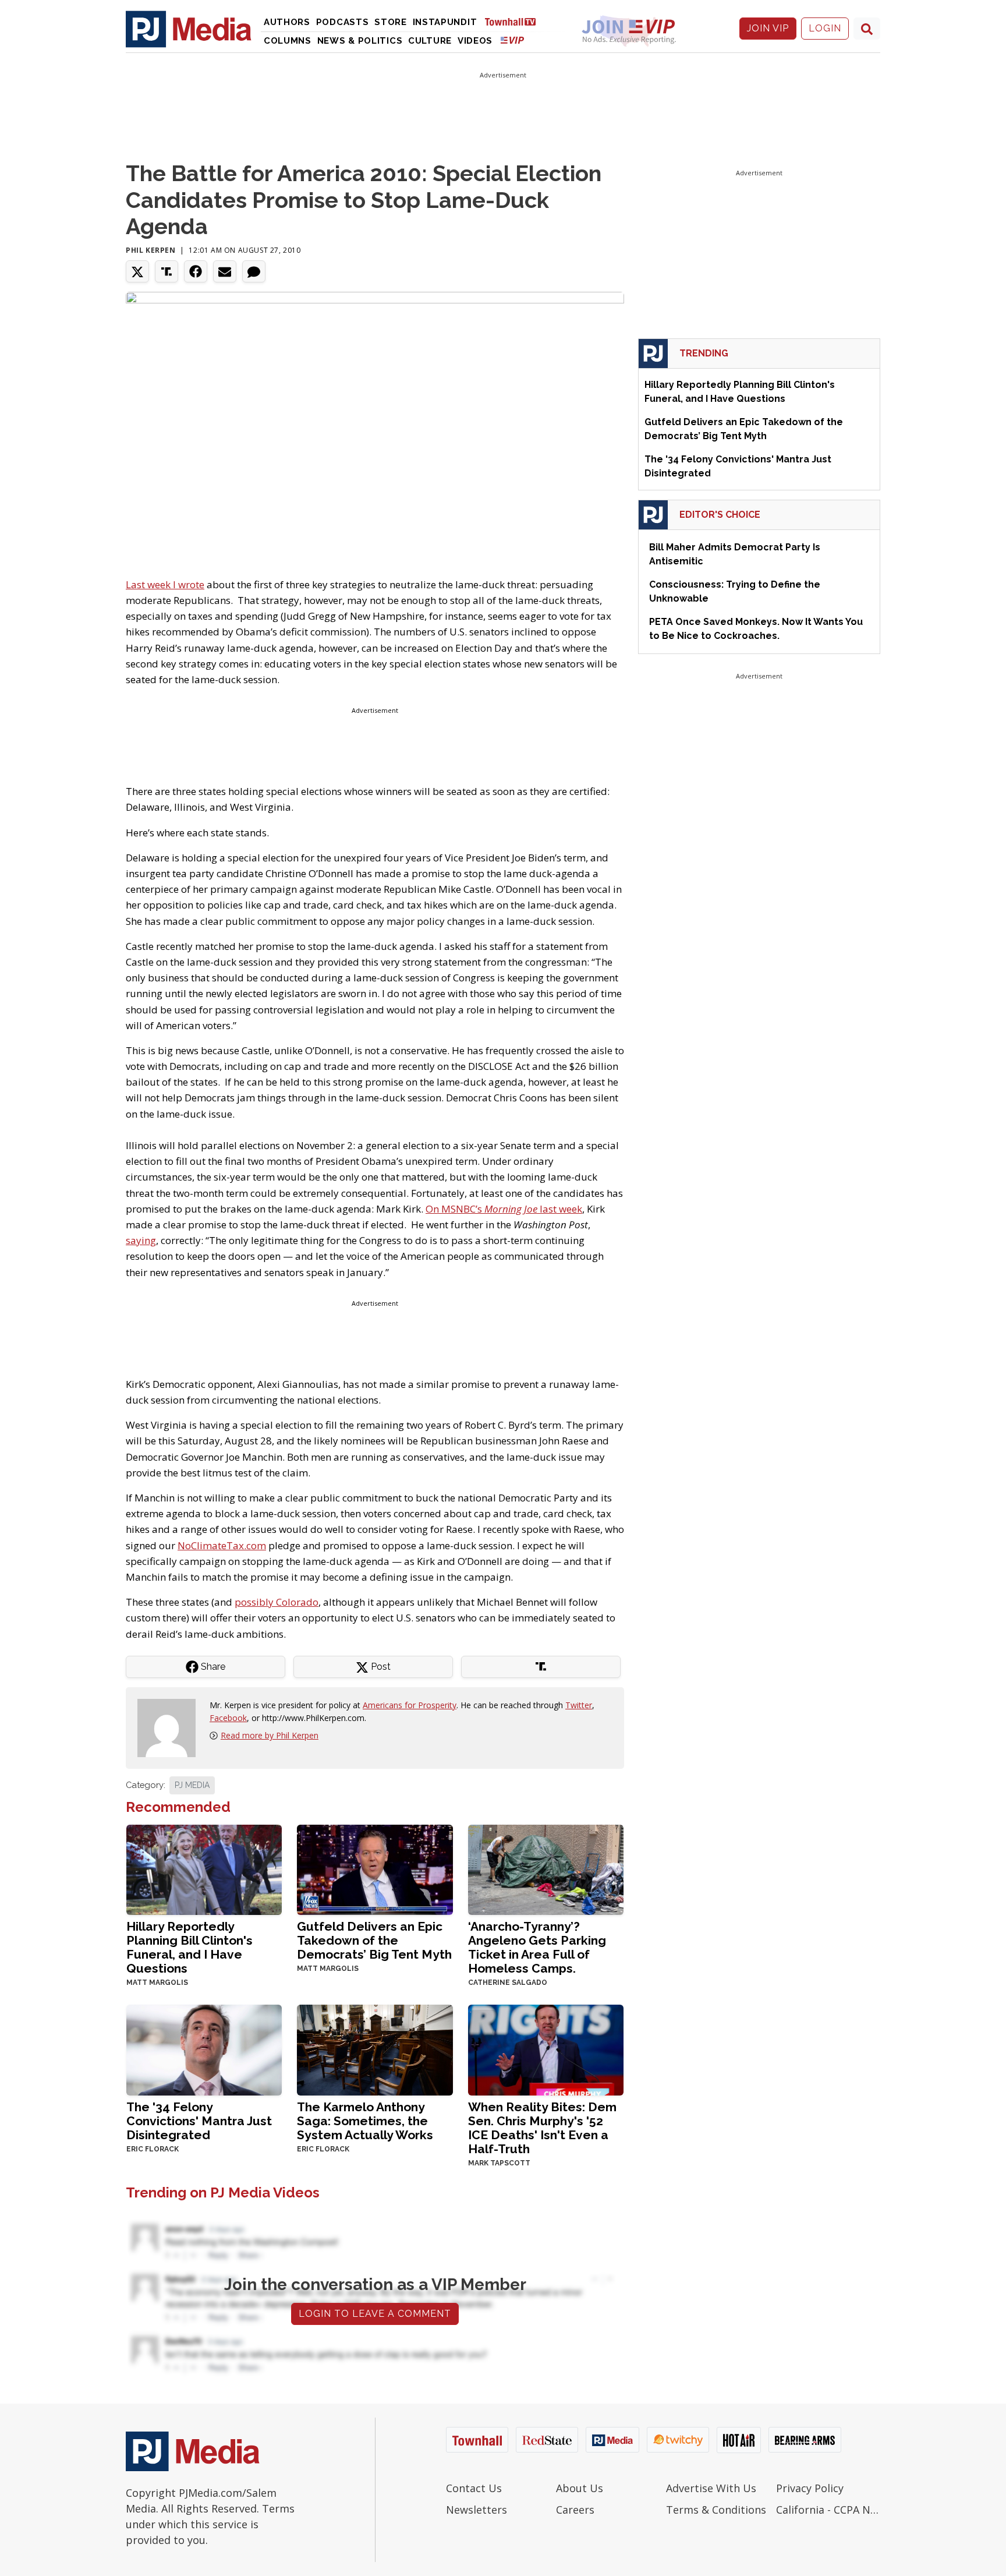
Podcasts (343, 22)
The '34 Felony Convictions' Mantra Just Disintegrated (199, 2121)
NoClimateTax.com (222, 1545)
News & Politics (360, 41)
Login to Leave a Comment (375, 2314)
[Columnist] (171, 1727)
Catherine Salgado (508, 1983)
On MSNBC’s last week (504, 1209)
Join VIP (768, 28)
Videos (475, 41)
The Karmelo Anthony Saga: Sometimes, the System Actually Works (365, 2121)
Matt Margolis (157, 1983)
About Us (580, 2488)
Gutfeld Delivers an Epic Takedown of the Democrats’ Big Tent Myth (374, 1940)
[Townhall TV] (515, 21)
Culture (430, 41)
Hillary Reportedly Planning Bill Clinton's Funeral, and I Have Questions (189, 1947)
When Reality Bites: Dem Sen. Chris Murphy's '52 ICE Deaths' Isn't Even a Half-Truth (542, 2128)
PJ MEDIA (192, 1785)
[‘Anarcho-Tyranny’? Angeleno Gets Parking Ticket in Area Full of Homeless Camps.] (546, 1869)
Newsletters (477, 2510)
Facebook (228, 1718)
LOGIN (825, 28)
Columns (288, 41)
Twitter (579, 1705)
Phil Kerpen (151, 250)
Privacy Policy (810, 2488)
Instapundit (445, 22)
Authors (287, 22)
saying (141, 1240)
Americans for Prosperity (410, 1705)
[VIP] (512, 40)
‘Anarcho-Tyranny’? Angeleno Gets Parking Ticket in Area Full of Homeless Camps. (537, 1947)
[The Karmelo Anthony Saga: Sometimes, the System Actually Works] (375, 2049)
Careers (575, 2510)
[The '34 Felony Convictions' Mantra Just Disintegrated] (204, 2049)
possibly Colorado (277, 1602)
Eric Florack (153, 2149)
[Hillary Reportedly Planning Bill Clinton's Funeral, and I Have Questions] (204, 1869)
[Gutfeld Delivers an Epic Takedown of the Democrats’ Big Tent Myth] (375, 1869)
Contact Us (474, 2488)
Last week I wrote (165, 584)
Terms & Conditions (716, 2510)
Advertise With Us (711, 2488)
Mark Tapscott (499, 2163)
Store (391, 22)
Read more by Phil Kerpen (270, 1735)
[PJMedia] (189, 29)
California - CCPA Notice (828, 2510)
